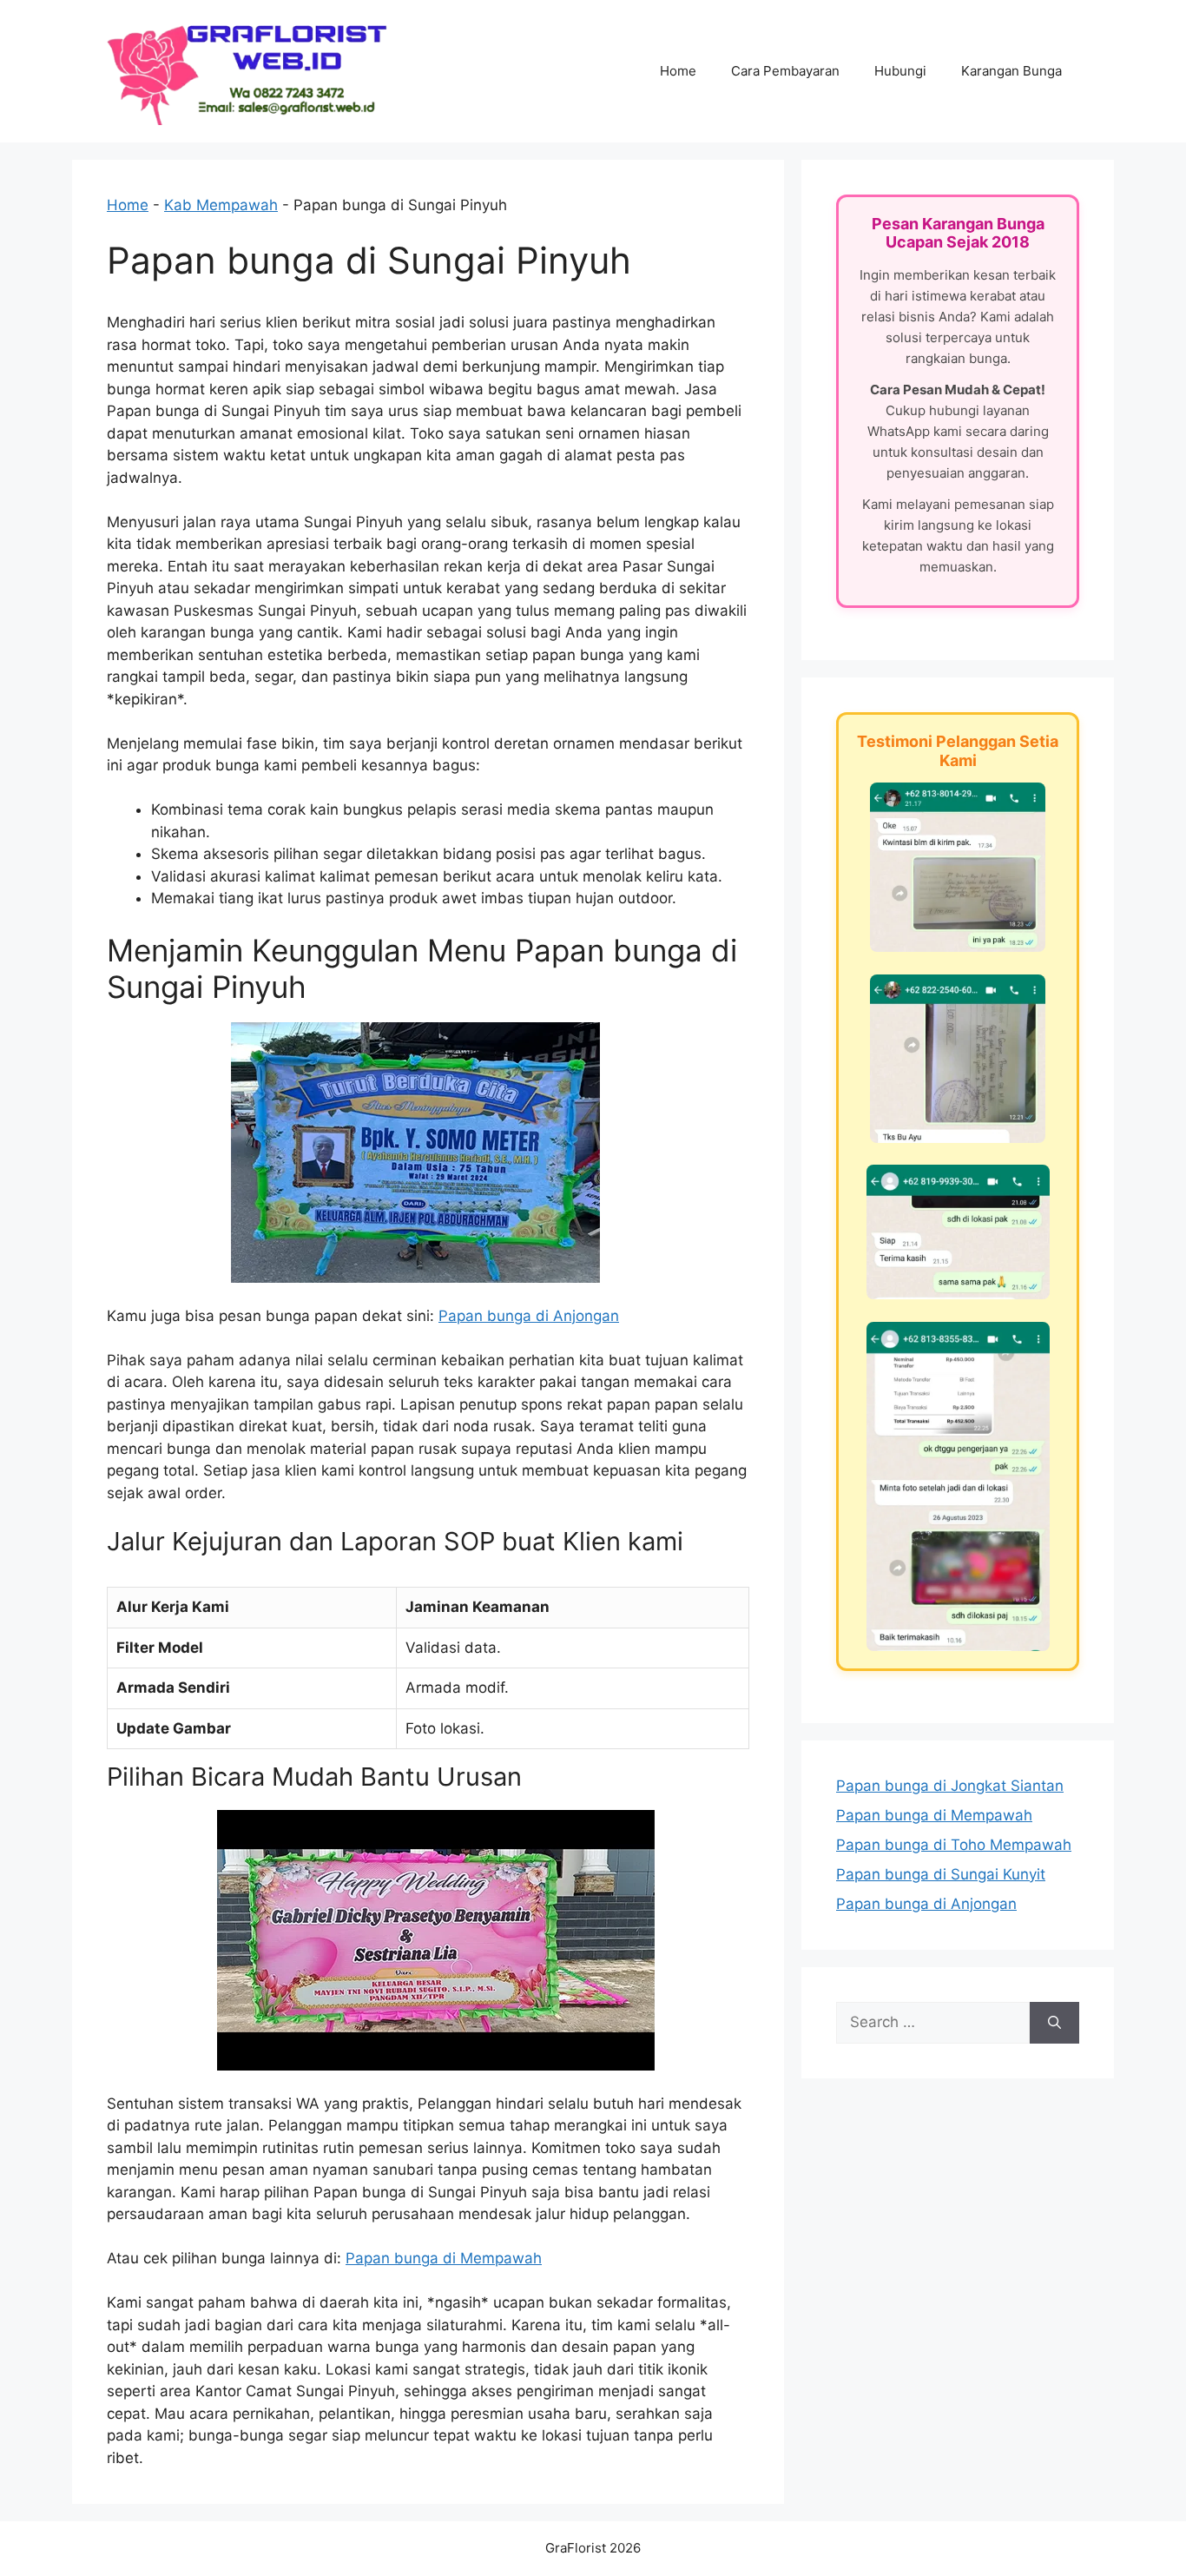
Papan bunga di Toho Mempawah (954, 1845)
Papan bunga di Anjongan (529, 1316)
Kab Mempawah (221, 205)
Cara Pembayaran (785, 71)
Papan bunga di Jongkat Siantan (950, 1786)
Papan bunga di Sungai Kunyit (941, 1874)
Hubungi (900, 71)
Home (678, 71)
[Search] (1054, 2023)
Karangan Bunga (1011, 71)
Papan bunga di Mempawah (444, 2258)
